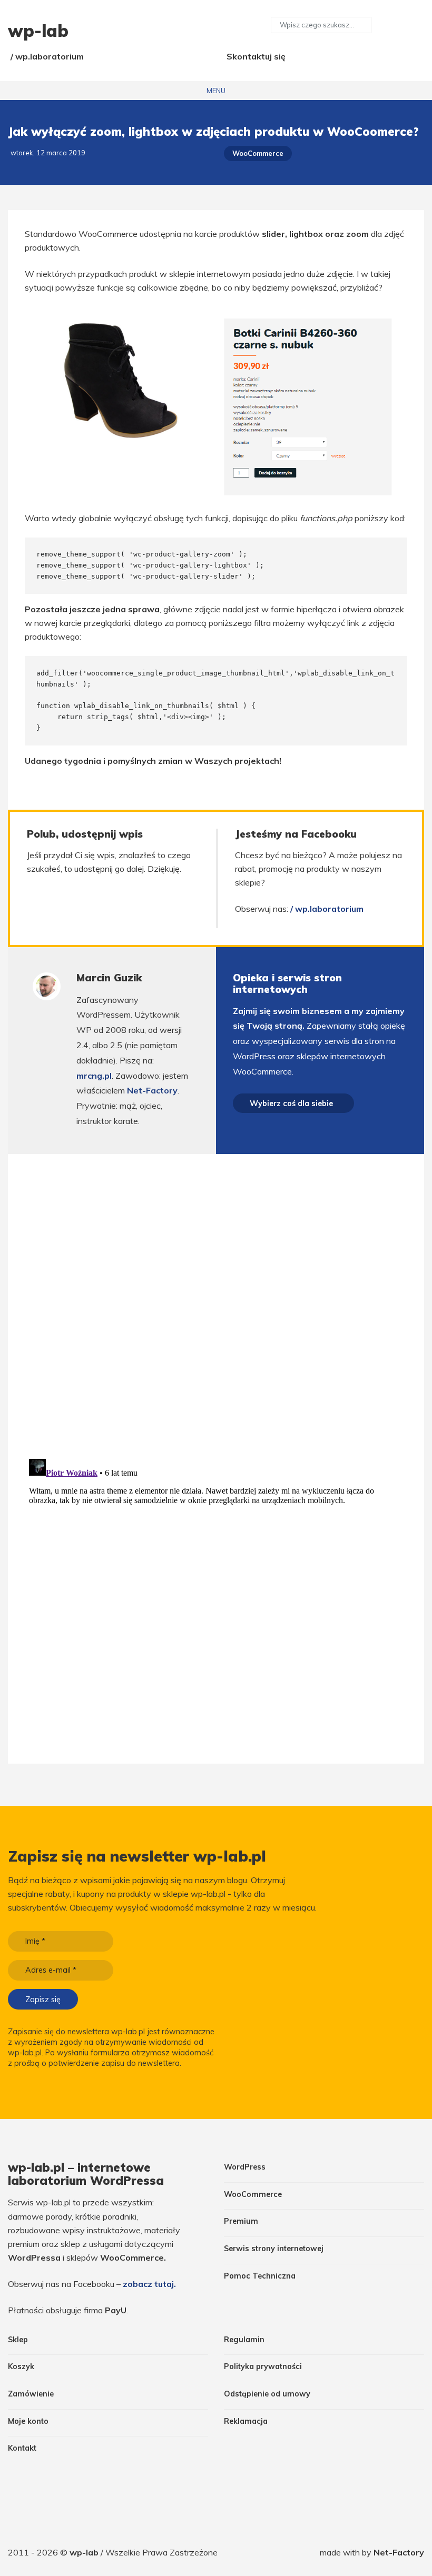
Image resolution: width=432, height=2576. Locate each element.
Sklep (18, 2340)
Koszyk (21, 2366)
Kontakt (22, 2448)
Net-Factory (152, 1090)
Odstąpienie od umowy (267, 2394)
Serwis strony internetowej (274, 2249)
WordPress (245, 2167)
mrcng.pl (94, 1076)
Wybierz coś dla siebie (291, 1103)
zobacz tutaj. (149, 2284)
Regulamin (244, 2340)
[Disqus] (216, 1302)
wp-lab (85, 2552)
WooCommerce (258, 153)
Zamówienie (31, 2394)
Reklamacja (246, 2421)
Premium (241, 2221)
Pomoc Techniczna (260, 2276)
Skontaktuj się (256, 56)
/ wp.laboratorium (47, 56)
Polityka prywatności (263, 2366)
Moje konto (28, 2421)
